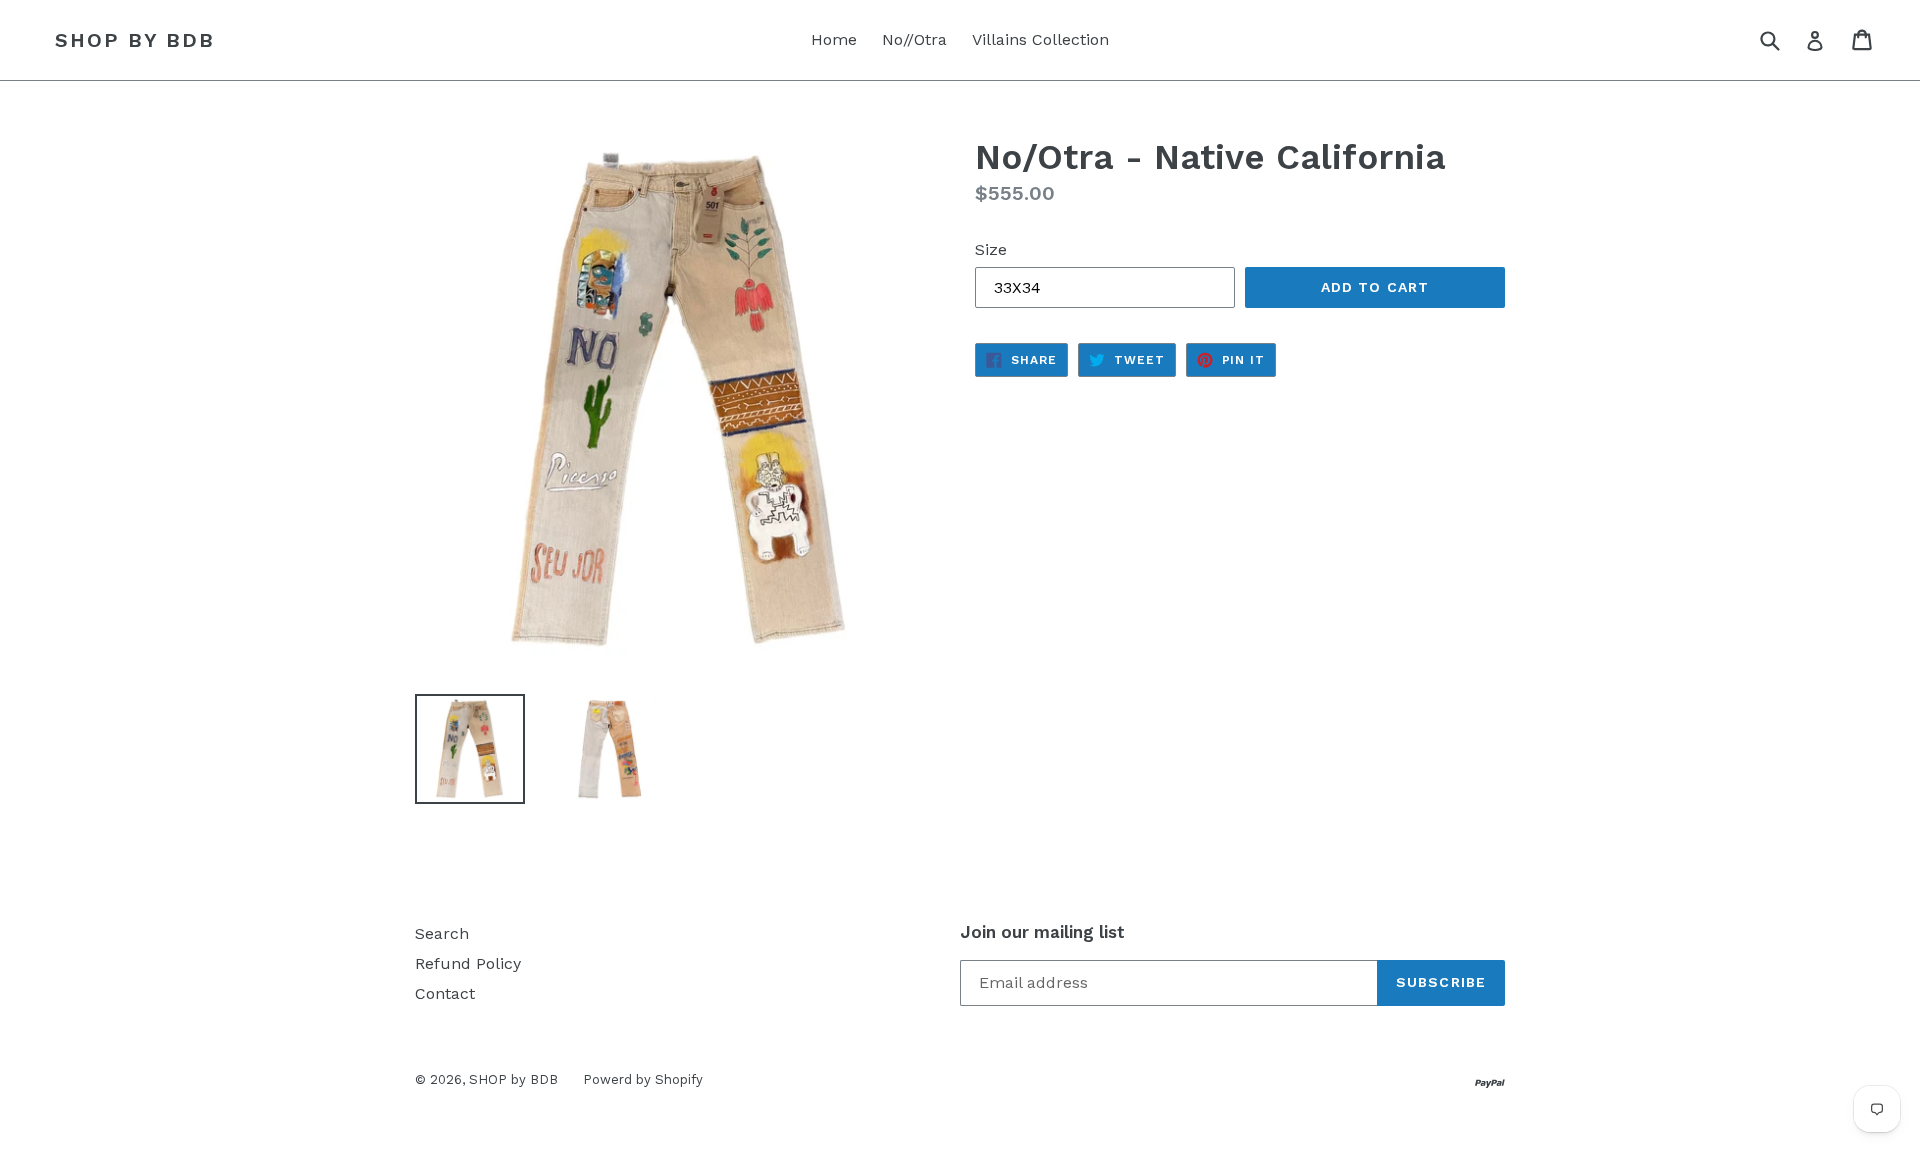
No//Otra (914, 39)
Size (991, 249)
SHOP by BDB (135, 40)
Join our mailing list (1042, 932)
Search (442, 933)
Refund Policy (468, 963)
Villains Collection (1040, 39)
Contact (445, 993)
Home (834, 39)
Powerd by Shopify (643, 1079)
